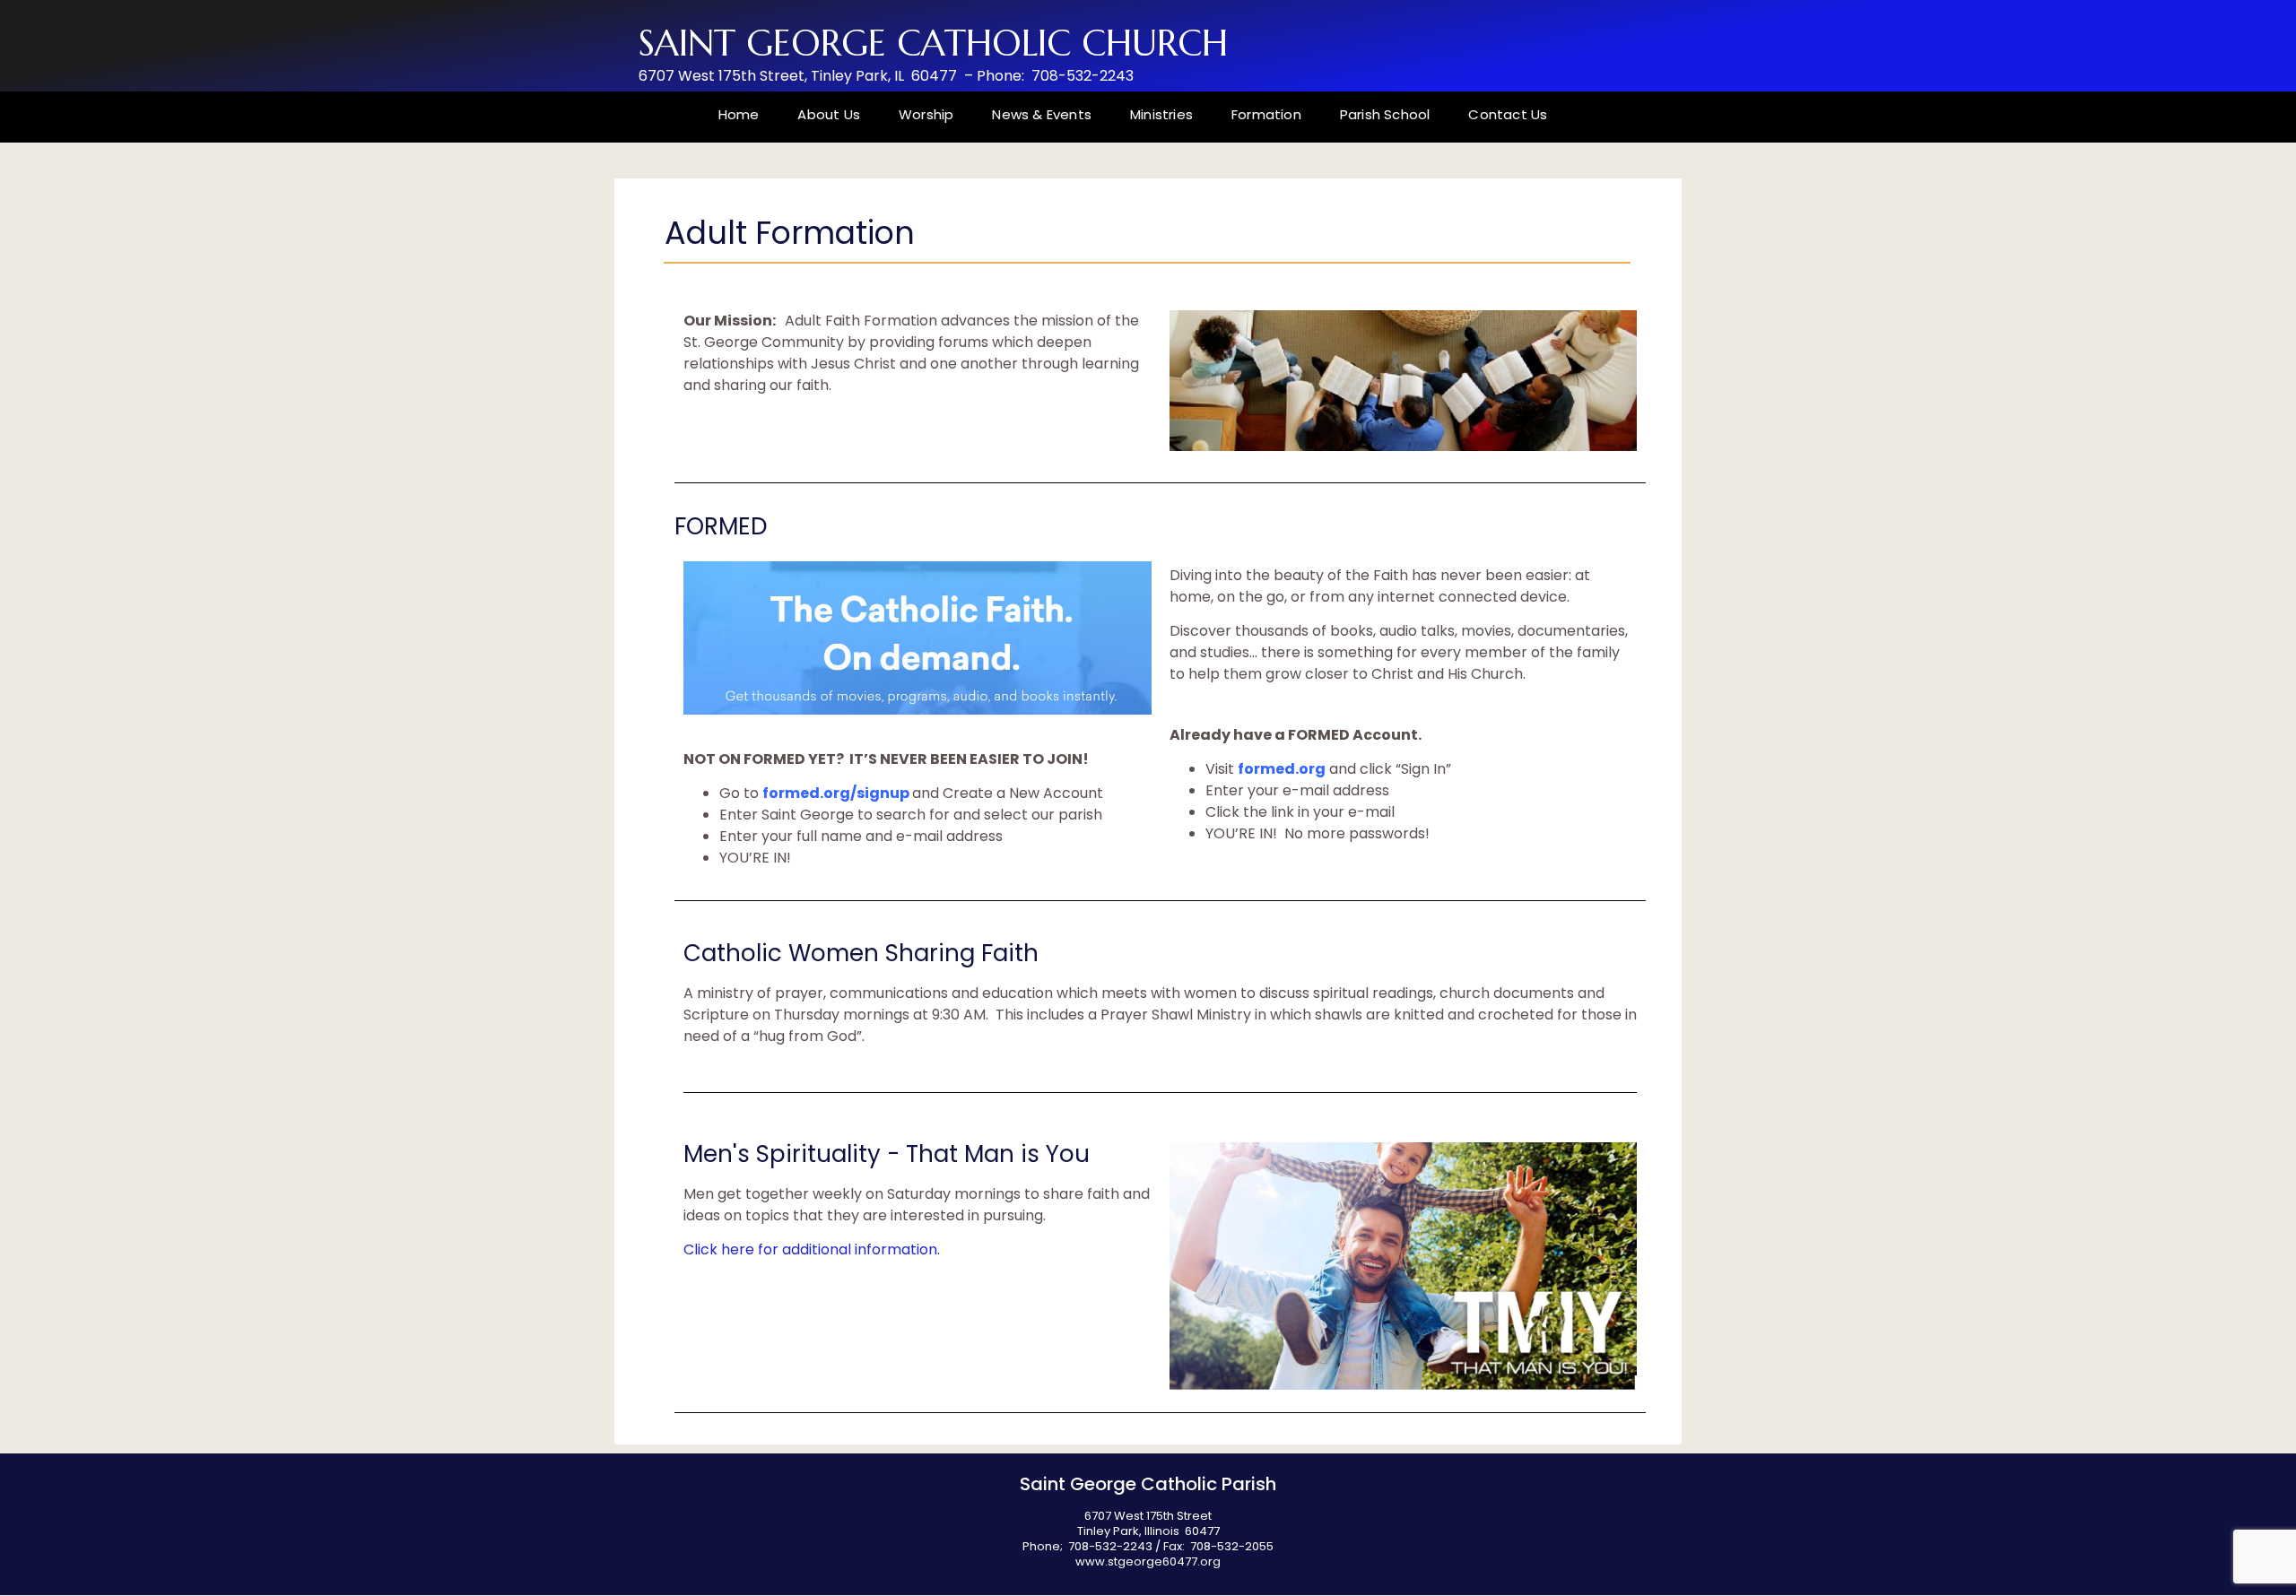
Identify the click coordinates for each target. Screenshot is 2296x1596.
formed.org (1282, 769)
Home (739, 114)
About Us (829, 114)
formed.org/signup (836, 793)
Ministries (1161, 114)
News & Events (1042, 114)
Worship (926, 114)
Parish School (1385, 114)
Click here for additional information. (813, 1249)
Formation (1266, 114)
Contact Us (1508, 114)
